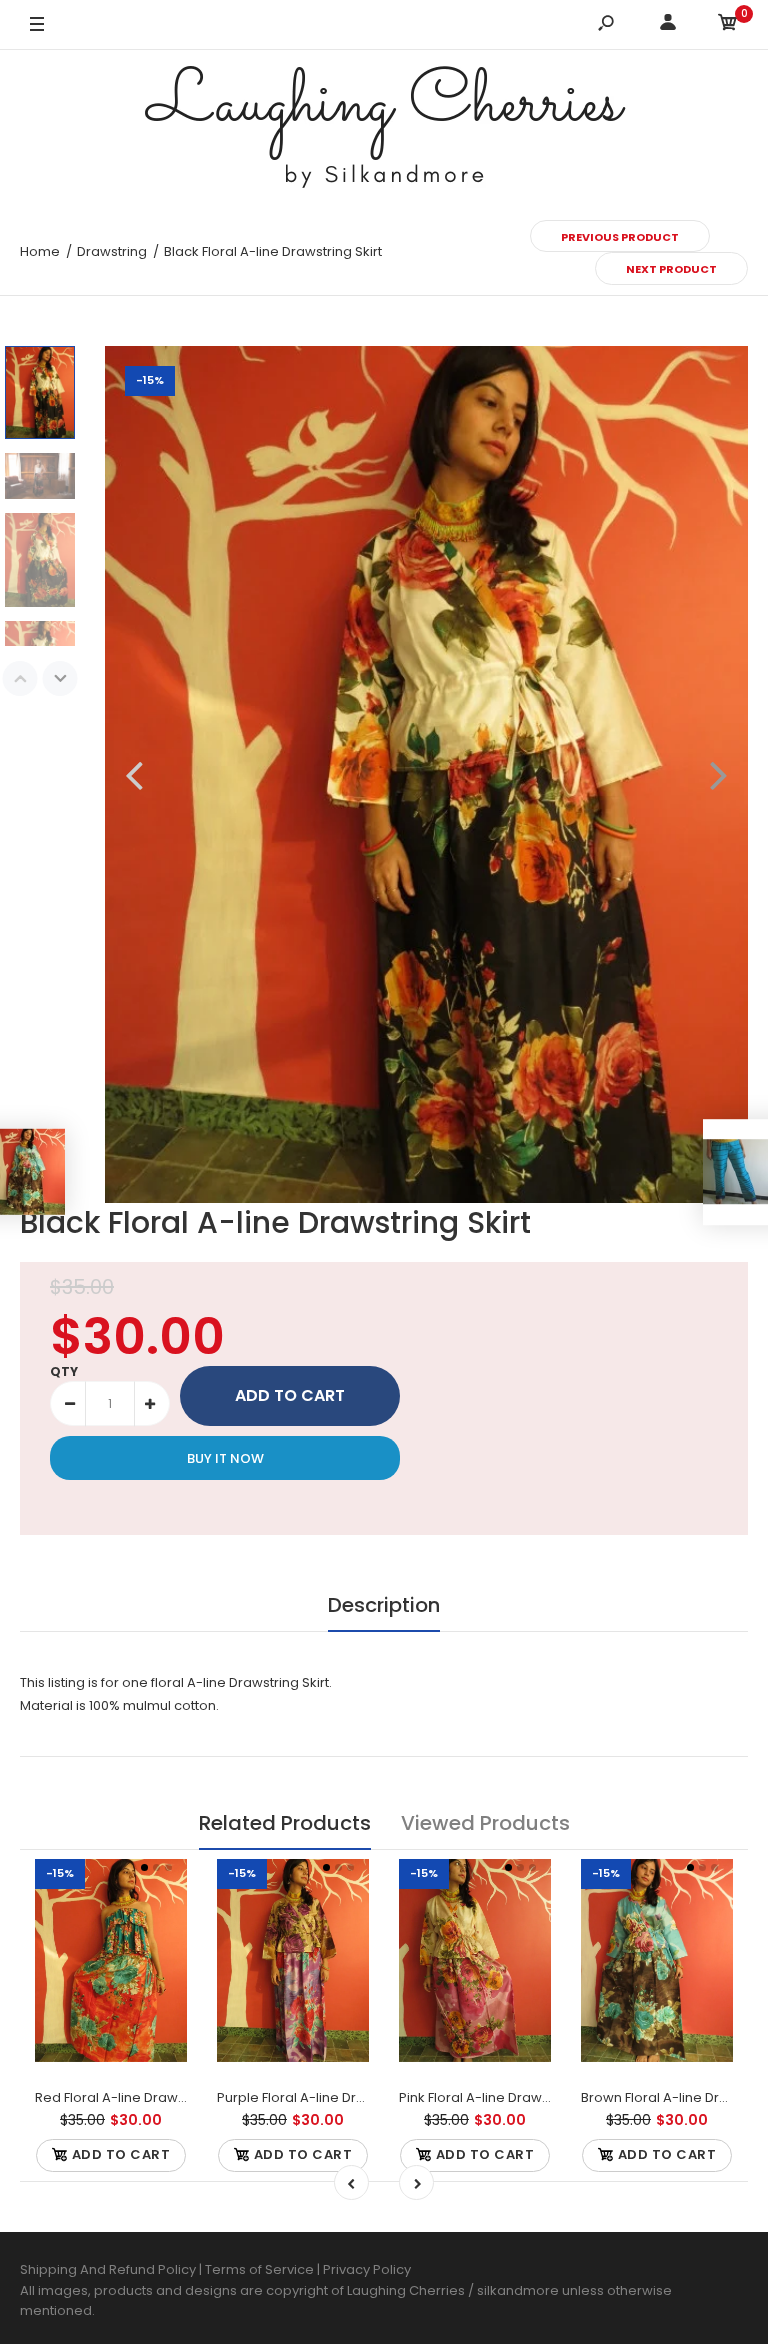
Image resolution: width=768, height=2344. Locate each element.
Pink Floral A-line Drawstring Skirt (503, 2097)
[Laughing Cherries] (384, 129)
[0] (728, 25)
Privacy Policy (367, 2269)
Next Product (671, 269)
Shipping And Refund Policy (108, 2269)
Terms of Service (261, 2269)
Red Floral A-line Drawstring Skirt (139, 2097)
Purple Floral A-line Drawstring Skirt (329, 2097)
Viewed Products (485, 1823)
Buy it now (225, 1458)
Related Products (285, 1823)
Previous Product (620, 237)
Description (384, 1605)
